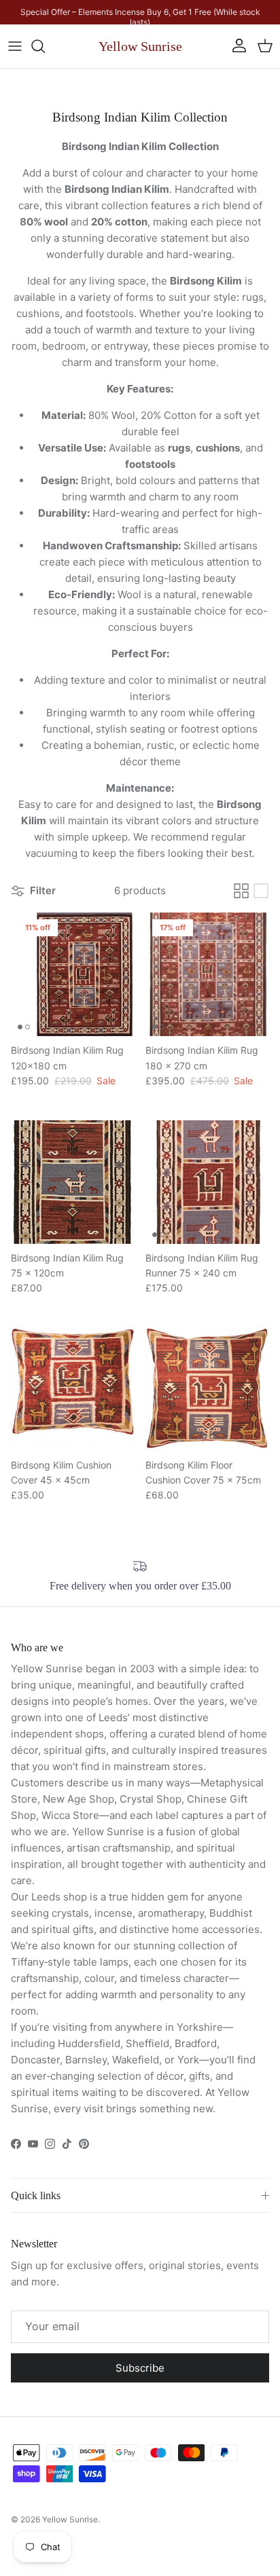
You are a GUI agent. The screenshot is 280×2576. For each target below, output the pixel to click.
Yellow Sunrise (70, 2519)
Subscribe (140, 2368)
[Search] (45, 46)
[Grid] (241, 891)
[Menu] (15, 46)
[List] (261, 891)
